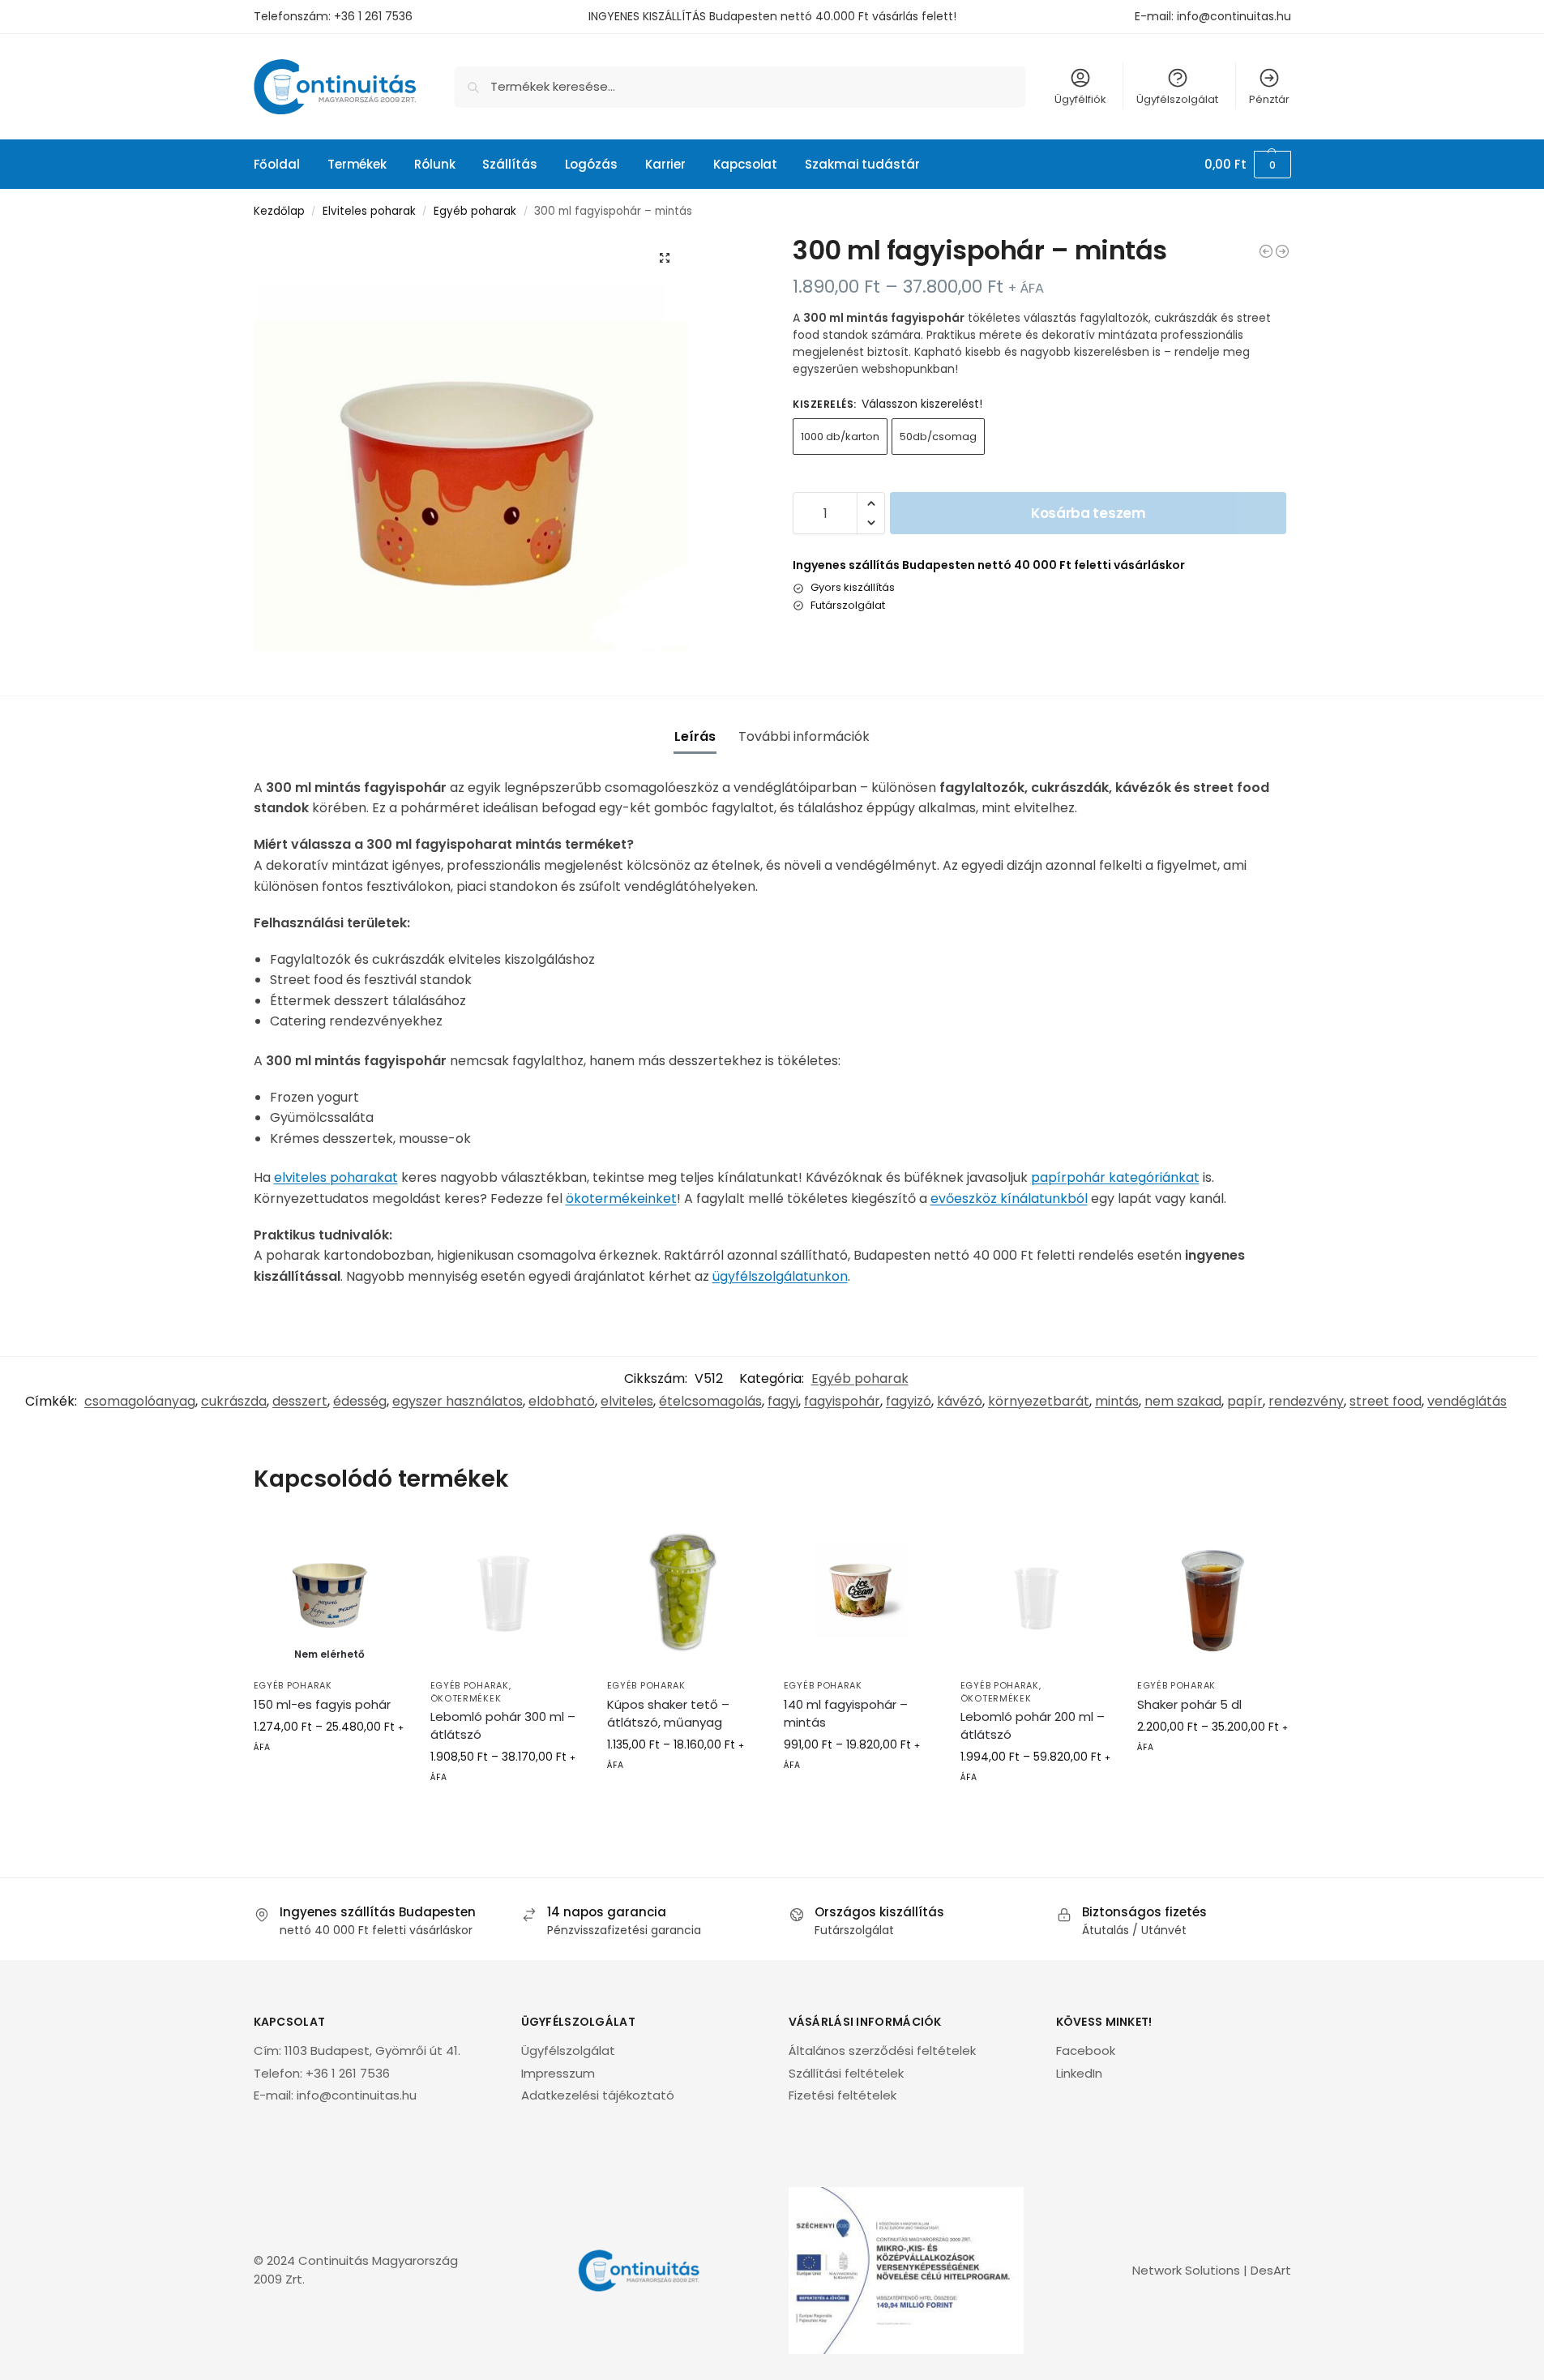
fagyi (783, 1401)
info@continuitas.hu (1234, 16)
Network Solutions (1186, 2270)
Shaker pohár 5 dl (1189, 1704)
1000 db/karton (840, 437)
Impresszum (558, 2073)
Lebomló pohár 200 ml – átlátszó (1033, 1725)
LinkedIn (1079, 2073)
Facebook (1086, 2050)
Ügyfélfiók (1080, 99)
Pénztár (1269, 99)
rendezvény (1306, 1401)
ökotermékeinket (621, 1199)
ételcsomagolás (710, 1401)
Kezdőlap (279, 211)
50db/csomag (938, 437)
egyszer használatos (458, 1401)
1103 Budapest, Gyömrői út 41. (372, 2050)
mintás (1117, 1401)
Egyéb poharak (475, 211)
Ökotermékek (466, 1698)
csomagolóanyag (140, 1401)
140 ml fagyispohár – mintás (846, 1713)
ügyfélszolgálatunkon (780, 1276)
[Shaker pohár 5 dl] (1213, 1594)
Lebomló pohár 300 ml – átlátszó (503, 1725)
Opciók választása (329, 1783)
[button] (1247, 165)
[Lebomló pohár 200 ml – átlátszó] (1037, 1594)
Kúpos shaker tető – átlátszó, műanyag (668, 1713)
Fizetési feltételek (843, 2095)
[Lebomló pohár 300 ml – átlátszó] (507, 1594)
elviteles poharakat (336, 1177)
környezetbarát (1039, 1401)
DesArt (1271, 2270)
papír (1245, 1401)
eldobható (562, 1401)
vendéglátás (1467, 1401)
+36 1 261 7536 (373, 16)
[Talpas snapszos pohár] (1266, 251)
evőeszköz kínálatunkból (1009, 1199)
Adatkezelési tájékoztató (598, 2095)
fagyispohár (842, 1401)
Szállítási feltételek (846, 2073)
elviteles (627, 1401)
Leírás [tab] (695, 736)
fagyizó (909, 1401)
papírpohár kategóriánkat (1115, 1177)
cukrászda (234, 1401)
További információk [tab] (804, 736)
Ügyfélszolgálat (1177, 99)
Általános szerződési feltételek (882, 2050)
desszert (300, 1401)
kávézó (960, 1401)
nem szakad (1183, 1401)
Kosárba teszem (1088, 513)
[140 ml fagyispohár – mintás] (860, 1594)
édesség (360, 1401)
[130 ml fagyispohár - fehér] (1282, 251)
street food (1386, 1401)
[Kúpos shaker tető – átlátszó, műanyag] (683, 1594)
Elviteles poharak (369, 211)
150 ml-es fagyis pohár (322, 1704)
